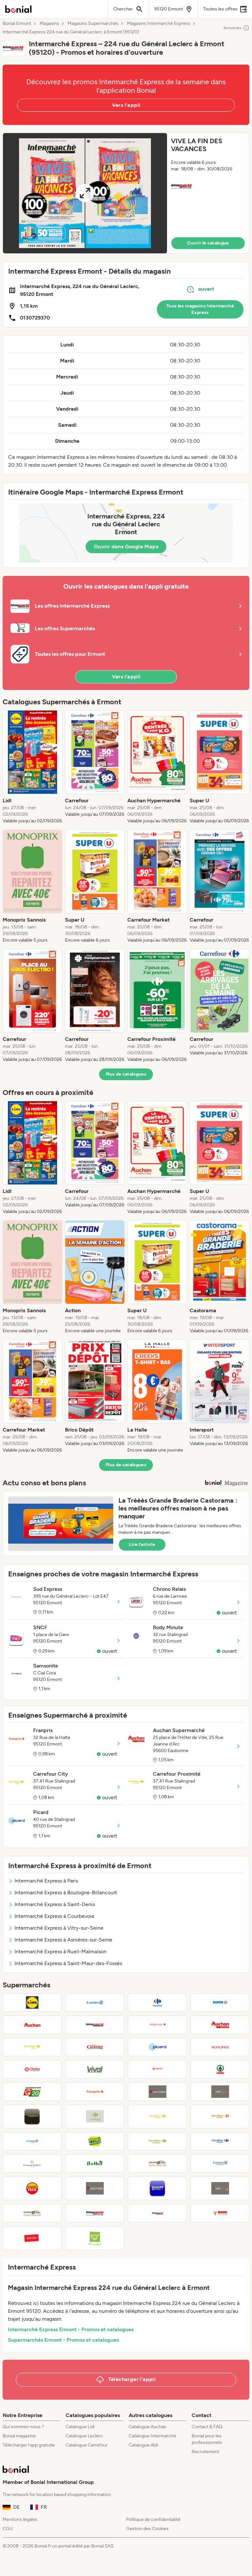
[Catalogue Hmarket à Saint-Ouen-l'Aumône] (95, 2238)
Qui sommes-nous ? (23, 2427)
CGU (8, 2529)
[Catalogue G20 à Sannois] (32, 2092)
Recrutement (205, 2452)
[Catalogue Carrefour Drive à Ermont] (220, 2141)
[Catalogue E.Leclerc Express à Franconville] (220, 2163)
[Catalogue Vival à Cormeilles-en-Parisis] (95, 2069)
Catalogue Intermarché (152, 2436)
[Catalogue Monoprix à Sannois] (220, 2047)
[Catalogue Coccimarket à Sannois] (220, 2092)
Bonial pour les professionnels (207, 2439)
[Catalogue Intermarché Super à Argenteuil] (95, 2025)
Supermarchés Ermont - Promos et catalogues (63, 2340)
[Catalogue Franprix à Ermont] (95, 2092)
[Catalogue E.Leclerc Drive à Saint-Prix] (32, 2141)
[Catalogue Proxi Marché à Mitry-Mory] (95, 2141)
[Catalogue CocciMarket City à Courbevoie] (220, 2188)
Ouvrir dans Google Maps (126, 546)
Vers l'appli (126, 105)
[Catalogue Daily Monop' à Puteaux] (32, 2117)
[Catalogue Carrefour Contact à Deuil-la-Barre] (157, 2141)
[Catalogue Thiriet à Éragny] (32, 2238)
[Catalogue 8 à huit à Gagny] (95, 2163)
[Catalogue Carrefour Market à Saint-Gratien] (157, 2025)
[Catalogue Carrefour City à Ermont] (32, 2047)
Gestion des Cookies (147, 2529)
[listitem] (32, 767)
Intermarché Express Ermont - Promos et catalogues (71, 2329)
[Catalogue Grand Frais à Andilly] (32, 2188)
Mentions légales (20, 2519)
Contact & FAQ (207, 2427)
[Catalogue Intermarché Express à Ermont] (95, 2213)
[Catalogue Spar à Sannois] (220, 2069)
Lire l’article (142, 1544)
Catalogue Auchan (147, 2427)
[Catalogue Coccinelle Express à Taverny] (95, 2188)
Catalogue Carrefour (87, 2445)
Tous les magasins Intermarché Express (200, 309)
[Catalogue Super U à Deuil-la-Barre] (220, 2002)
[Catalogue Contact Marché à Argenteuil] (95, 2117)
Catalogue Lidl (80, 2427)
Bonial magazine (19, 2436)
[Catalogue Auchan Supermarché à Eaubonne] (220, 2025)
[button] (126, 193)
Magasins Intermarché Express (159, 24)
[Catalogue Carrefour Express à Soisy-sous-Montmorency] (220, 2117)
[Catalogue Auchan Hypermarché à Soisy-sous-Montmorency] (32, 2025)
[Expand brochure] (85, 193)
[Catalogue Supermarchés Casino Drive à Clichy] (32, 2213)
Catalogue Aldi (143, 2445)
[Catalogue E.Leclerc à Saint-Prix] (95, 2002)
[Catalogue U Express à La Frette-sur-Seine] (157, 2069)
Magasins (49, 24)
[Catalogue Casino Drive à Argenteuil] (157, 2163)
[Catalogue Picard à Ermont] (157, 2047)
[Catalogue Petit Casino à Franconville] (95, 2047)
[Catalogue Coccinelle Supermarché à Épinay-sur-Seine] (157, 2092)
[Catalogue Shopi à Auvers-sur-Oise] (157, 2188)
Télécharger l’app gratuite (29, 2445)
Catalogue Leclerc (84, 2436)
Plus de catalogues (126, 1074)
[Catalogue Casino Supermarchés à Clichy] (32, 2069)
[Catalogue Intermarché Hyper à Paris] (157, 2213)
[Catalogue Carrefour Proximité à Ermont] (157, 2117)
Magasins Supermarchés (93, 24)
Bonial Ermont (17, 24)
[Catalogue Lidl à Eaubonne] (32, 2002)
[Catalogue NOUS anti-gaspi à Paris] (220, 2213)
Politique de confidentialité (153, 2519)
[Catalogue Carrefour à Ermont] (157, 2002)
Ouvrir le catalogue (208, 243)
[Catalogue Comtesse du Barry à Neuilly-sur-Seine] (32, 2163)
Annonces (232, 28)
